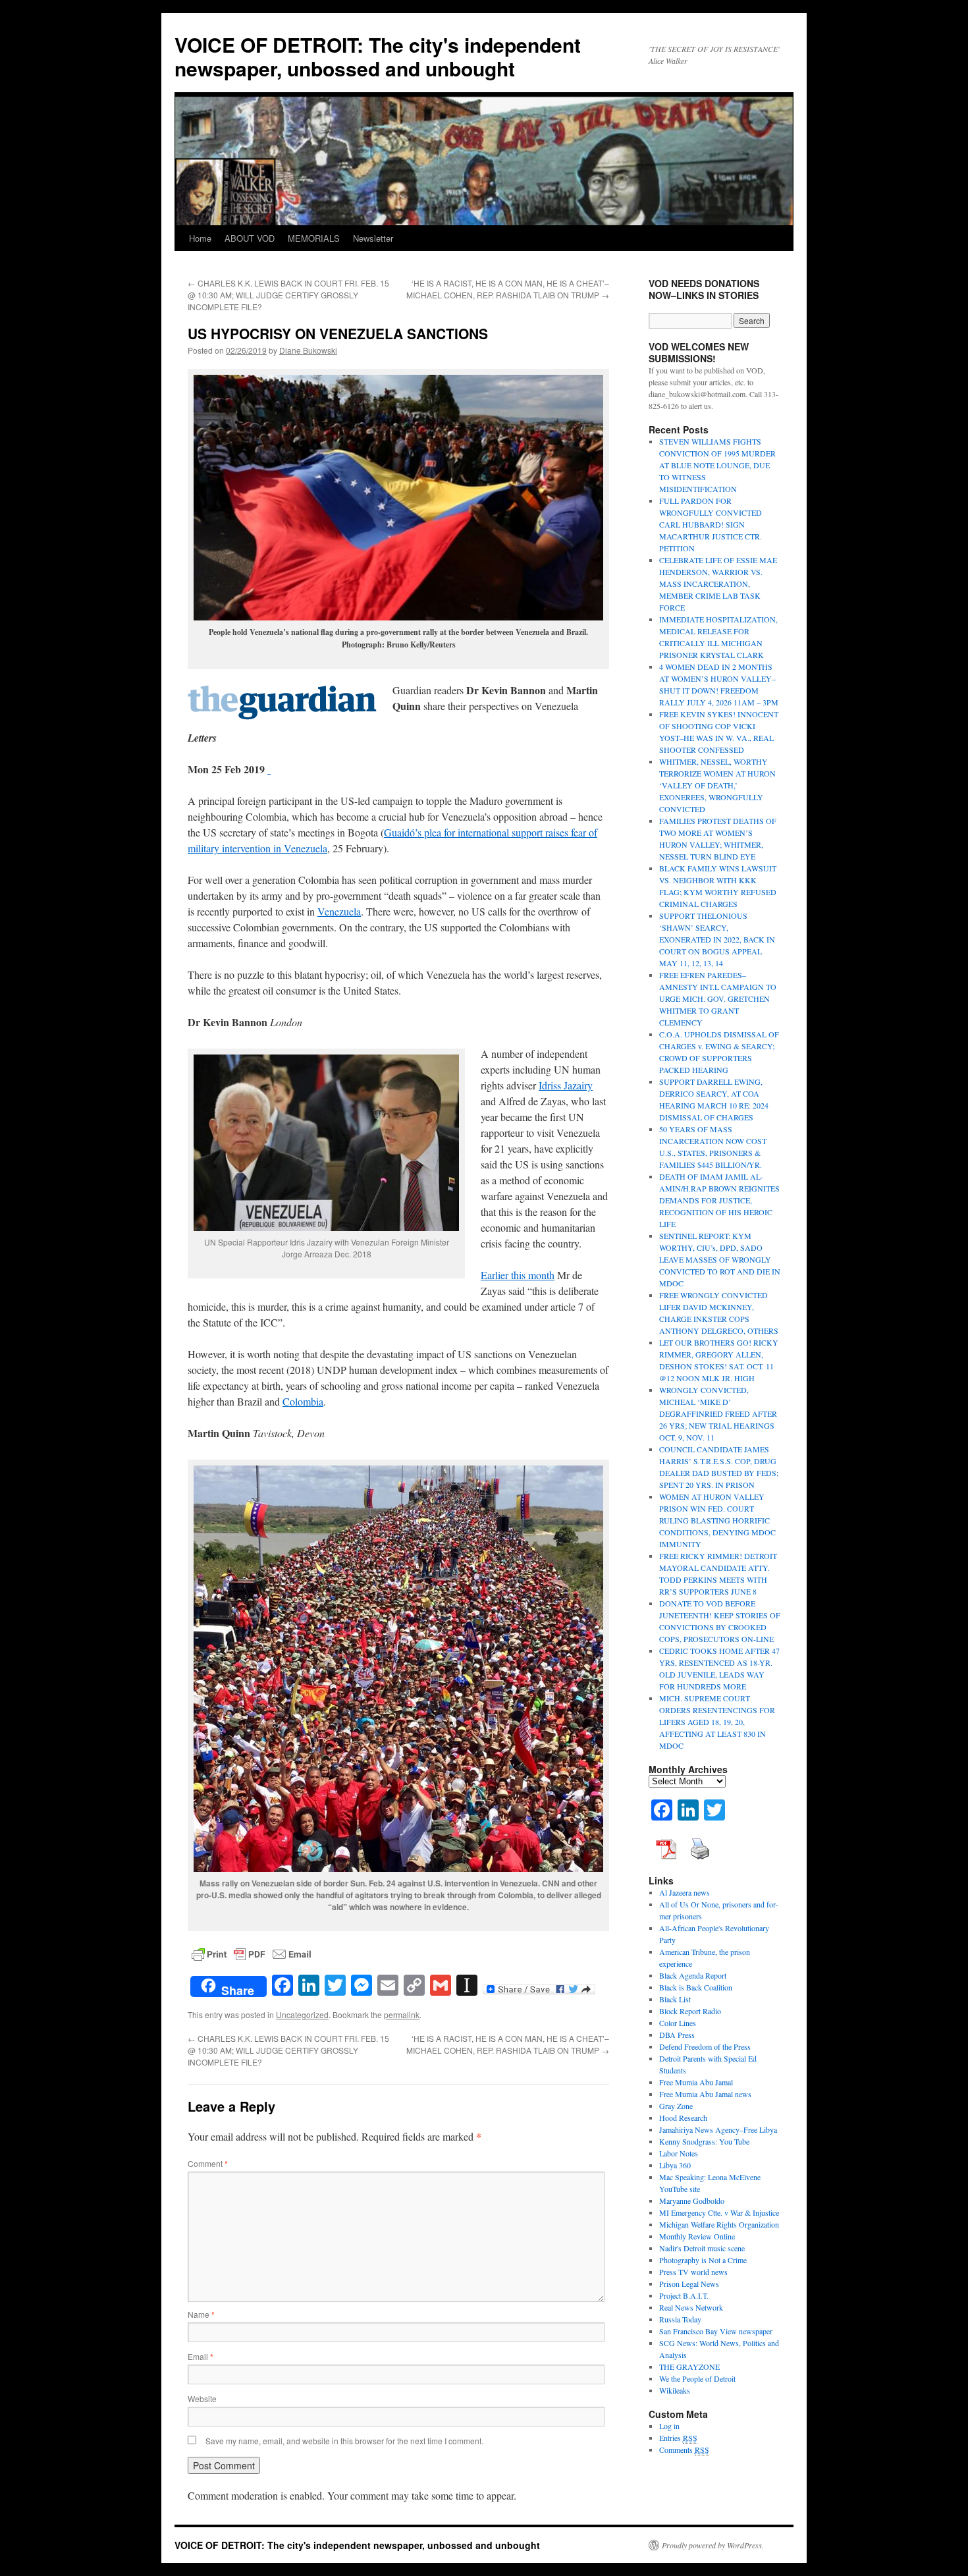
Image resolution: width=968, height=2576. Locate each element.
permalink (402, 2014)
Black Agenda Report (693, 1975)
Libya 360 (675, 2165)
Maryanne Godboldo (692, 2201)
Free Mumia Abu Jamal (696, 2082)
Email (201, 2356)
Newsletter (373, 238)
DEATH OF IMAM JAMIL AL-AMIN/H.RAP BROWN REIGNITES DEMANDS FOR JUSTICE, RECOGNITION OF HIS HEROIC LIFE (719, 1200)
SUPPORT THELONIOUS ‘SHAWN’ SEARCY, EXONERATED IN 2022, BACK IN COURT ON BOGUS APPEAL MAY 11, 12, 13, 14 (717, 939)
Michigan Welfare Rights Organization (719, 2224)
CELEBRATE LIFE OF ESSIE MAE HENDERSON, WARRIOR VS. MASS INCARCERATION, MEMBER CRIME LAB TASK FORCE (718, 584)
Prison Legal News (689, 2284)
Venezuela (339, 911)
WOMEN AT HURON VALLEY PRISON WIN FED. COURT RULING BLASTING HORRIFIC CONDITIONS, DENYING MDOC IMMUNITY (717, 1520)
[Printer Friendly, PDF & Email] (252, 1953)
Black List (675, 1999)
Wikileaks (675, 2390)
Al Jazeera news (685, 1892)
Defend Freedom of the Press (705, 2046)
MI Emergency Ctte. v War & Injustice (719, 2212)
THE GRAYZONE (689, 2367)
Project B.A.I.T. (684, 2295)
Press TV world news (693, 2272)
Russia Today (680, 2319)
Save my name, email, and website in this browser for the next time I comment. (344, 2441)
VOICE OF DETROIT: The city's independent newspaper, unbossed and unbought (378, 56)
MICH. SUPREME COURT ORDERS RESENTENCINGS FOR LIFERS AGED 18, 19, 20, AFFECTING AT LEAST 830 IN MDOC (717, 1722)
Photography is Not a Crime (703, 2260)
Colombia (303, 1401)
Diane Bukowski (308, 350)
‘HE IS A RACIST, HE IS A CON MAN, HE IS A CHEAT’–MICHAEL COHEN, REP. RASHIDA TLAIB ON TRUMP (508, 289)
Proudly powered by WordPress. (713, 2545)
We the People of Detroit (697, 2378)
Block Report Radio (690, 2011)
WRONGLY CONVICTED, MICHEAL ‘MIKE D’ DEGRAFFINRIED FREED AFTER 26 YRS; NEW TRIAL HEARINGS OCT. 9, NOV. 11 (718, 1413)
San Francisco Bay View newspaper (716, 2331)
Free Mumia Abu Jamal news (705, 2094)
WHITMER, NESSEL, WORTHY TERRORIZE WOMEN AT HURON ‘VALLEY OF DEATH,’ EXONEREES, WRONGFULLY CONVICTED (717, 785)
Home (200, 238)
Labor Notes (679, 2153)
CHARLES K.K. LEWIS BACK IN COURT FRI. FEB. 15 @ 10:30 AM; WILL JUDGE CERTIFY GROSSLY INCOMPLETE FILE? (288, 295)
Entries (678, 2438)
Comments (684, 2450)
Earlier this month (518, 1275)
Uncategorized (302, 2014)
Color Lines (678, 2023)
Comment (208, 2163)
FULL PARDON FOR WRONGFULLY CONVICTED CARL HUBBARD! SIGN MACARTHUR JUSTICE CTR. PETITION (711, 524)
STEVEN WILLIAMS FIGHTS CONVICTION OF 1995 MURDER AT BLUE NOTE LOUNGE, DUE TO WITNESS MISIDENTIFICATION (717, 465)
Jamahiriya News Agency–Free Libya (718, 2129)
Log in (669, 2426)
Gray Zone (676, 2106)
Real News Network (691, 2307)
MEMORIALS (314, 238)
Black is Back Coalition (696, 1987)
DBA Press (677, 2035)
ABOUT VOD (250, 238)
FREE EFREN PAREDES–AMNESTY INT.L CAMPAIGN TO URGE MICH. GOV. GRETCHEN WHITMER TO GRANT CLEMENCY (718, 999)
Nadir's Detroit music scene (702, 2248)
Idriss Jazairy (566, 1085)
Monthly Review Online (697, 2236)
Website (202, 2398)
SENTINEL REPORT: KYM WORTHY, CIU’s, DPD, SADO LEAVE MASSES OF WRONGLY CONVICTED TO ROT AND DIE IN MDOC (720, 1259)
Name (201, 2314)
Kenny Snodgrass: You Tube (704, 2141)
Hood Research (683, 2118)
